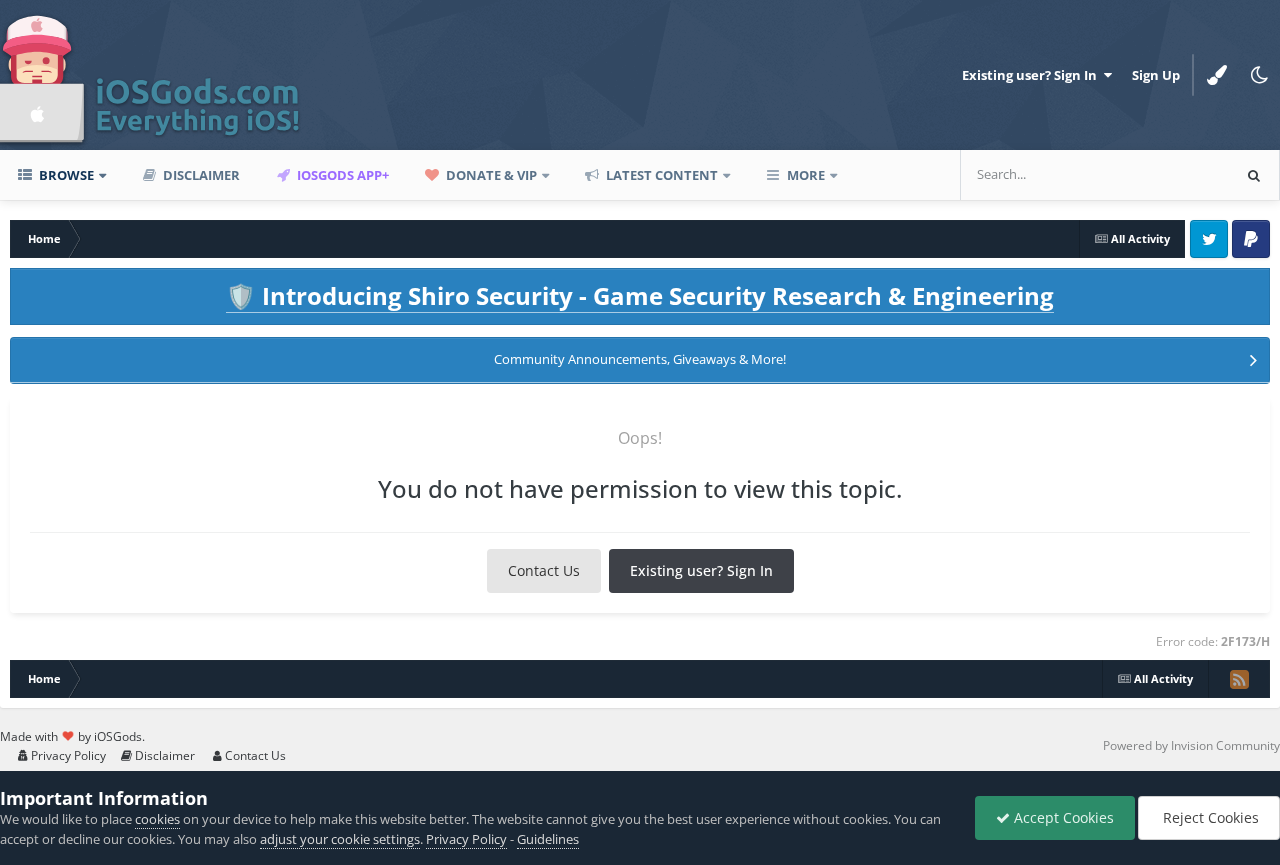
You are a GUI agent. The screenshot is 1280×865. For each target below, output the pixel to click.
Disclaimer (200, 175)
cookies (157, 819)
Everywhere (1169, 174)
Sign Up (1156, 75)
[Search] (1254, 175)
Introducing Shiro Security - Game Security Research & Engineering (640, 295)
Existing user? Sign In (1032, 75)
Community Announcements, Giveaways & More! (640, 359)
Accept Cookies (1062, 817)
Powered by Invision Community (1191, 745)
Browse (65, 175)
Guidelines (548, 839)
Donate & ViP (490, 175)
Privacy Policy (67, 755)
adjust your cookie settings (340, 839)
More (806, 175)
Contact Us (544, 570)
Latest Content (660, 175)
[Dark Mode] (1259, 75)
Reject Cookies (1209, 817)
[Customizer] (1217, 75)
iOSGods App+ (341, 175)
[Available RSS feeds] (1239, 679)
